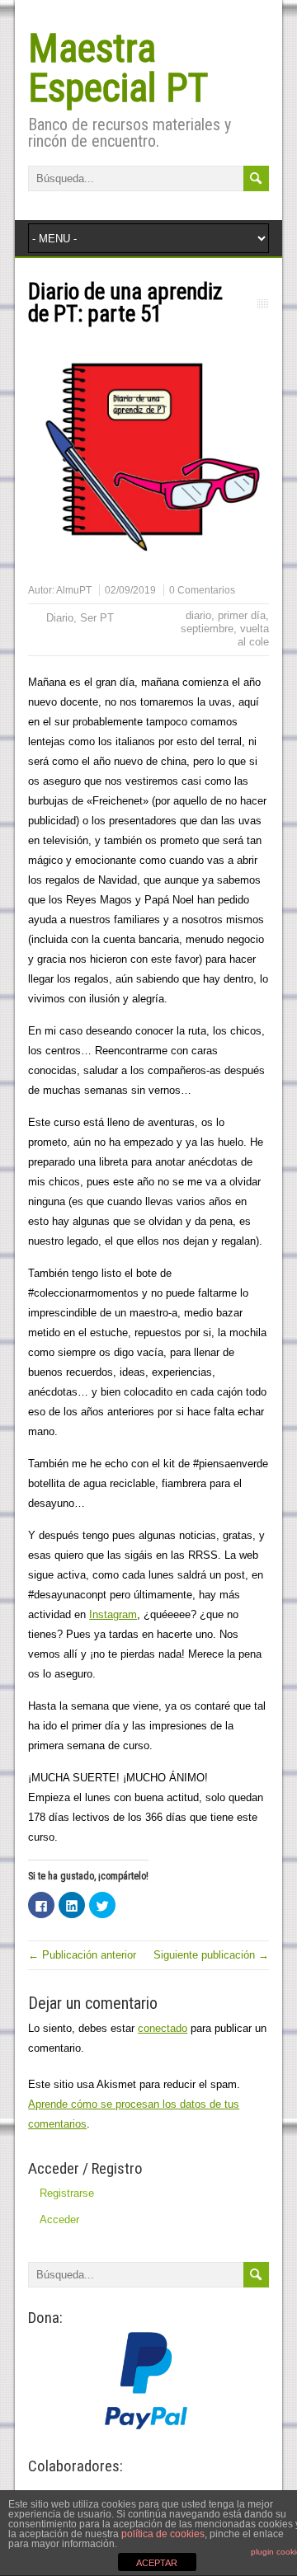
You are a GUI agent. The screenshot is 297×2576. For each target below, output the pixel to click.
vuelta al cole (253, 635)
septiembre (207, 629)
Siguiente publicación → (211, 1955)
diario (198, 615)
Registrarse (67, 2193)
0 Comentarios (202, 590)
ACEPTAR (157, 2563)
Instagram (113, 1614)
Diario (60, 618)
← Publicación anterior (82, 1955)
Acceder (59, 2219)
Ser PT (97, 618)
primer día (242, 615)
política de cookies (163, 2534)
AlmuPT (74, 590)
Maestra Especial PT (118, 68)
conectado (163, 2028)
